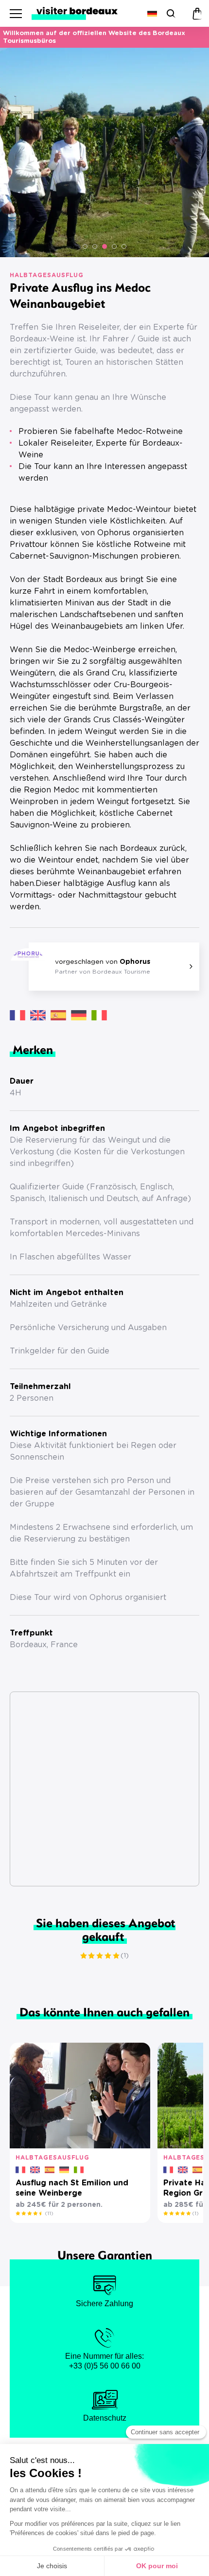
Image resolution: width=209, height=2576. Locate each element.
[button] (85, 246)
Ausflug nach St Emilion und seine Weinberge (72, 2188)
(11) (49, 2214)
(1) (125, 1956)
